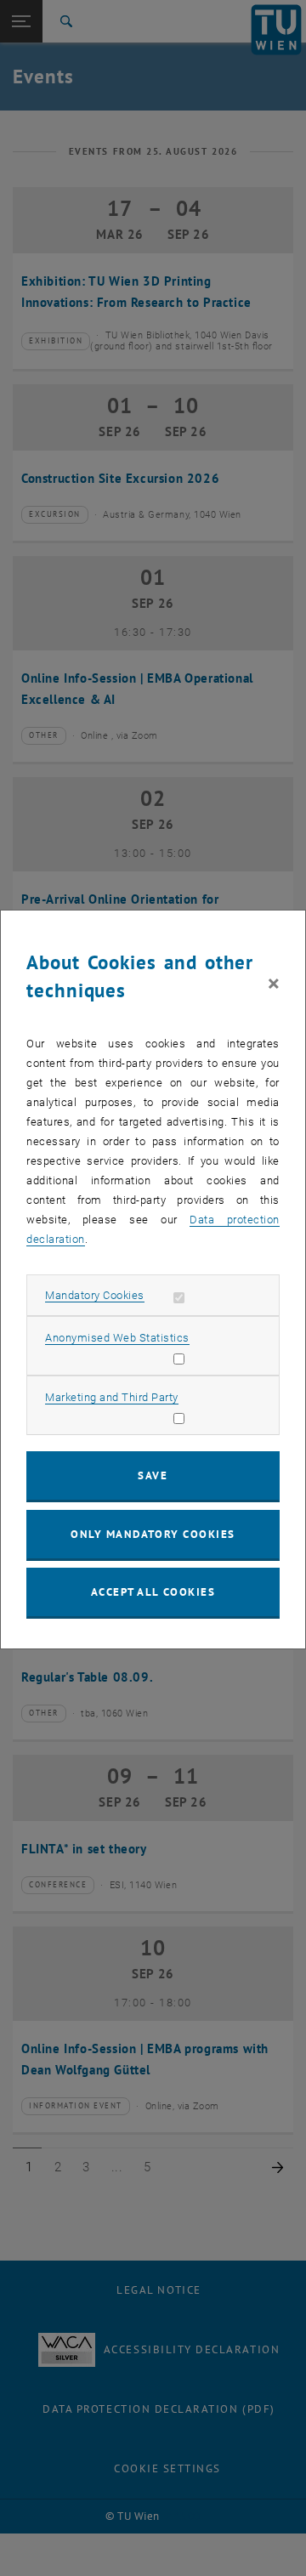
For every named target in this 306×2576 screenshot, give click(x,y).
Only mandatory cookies (153, 1534)
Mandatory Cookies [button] (95, 1295)
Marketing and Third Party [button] (112, 1397)
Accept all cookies (153, 1592)
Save (153, 1475)
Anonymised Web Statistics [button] (117, 1338)
